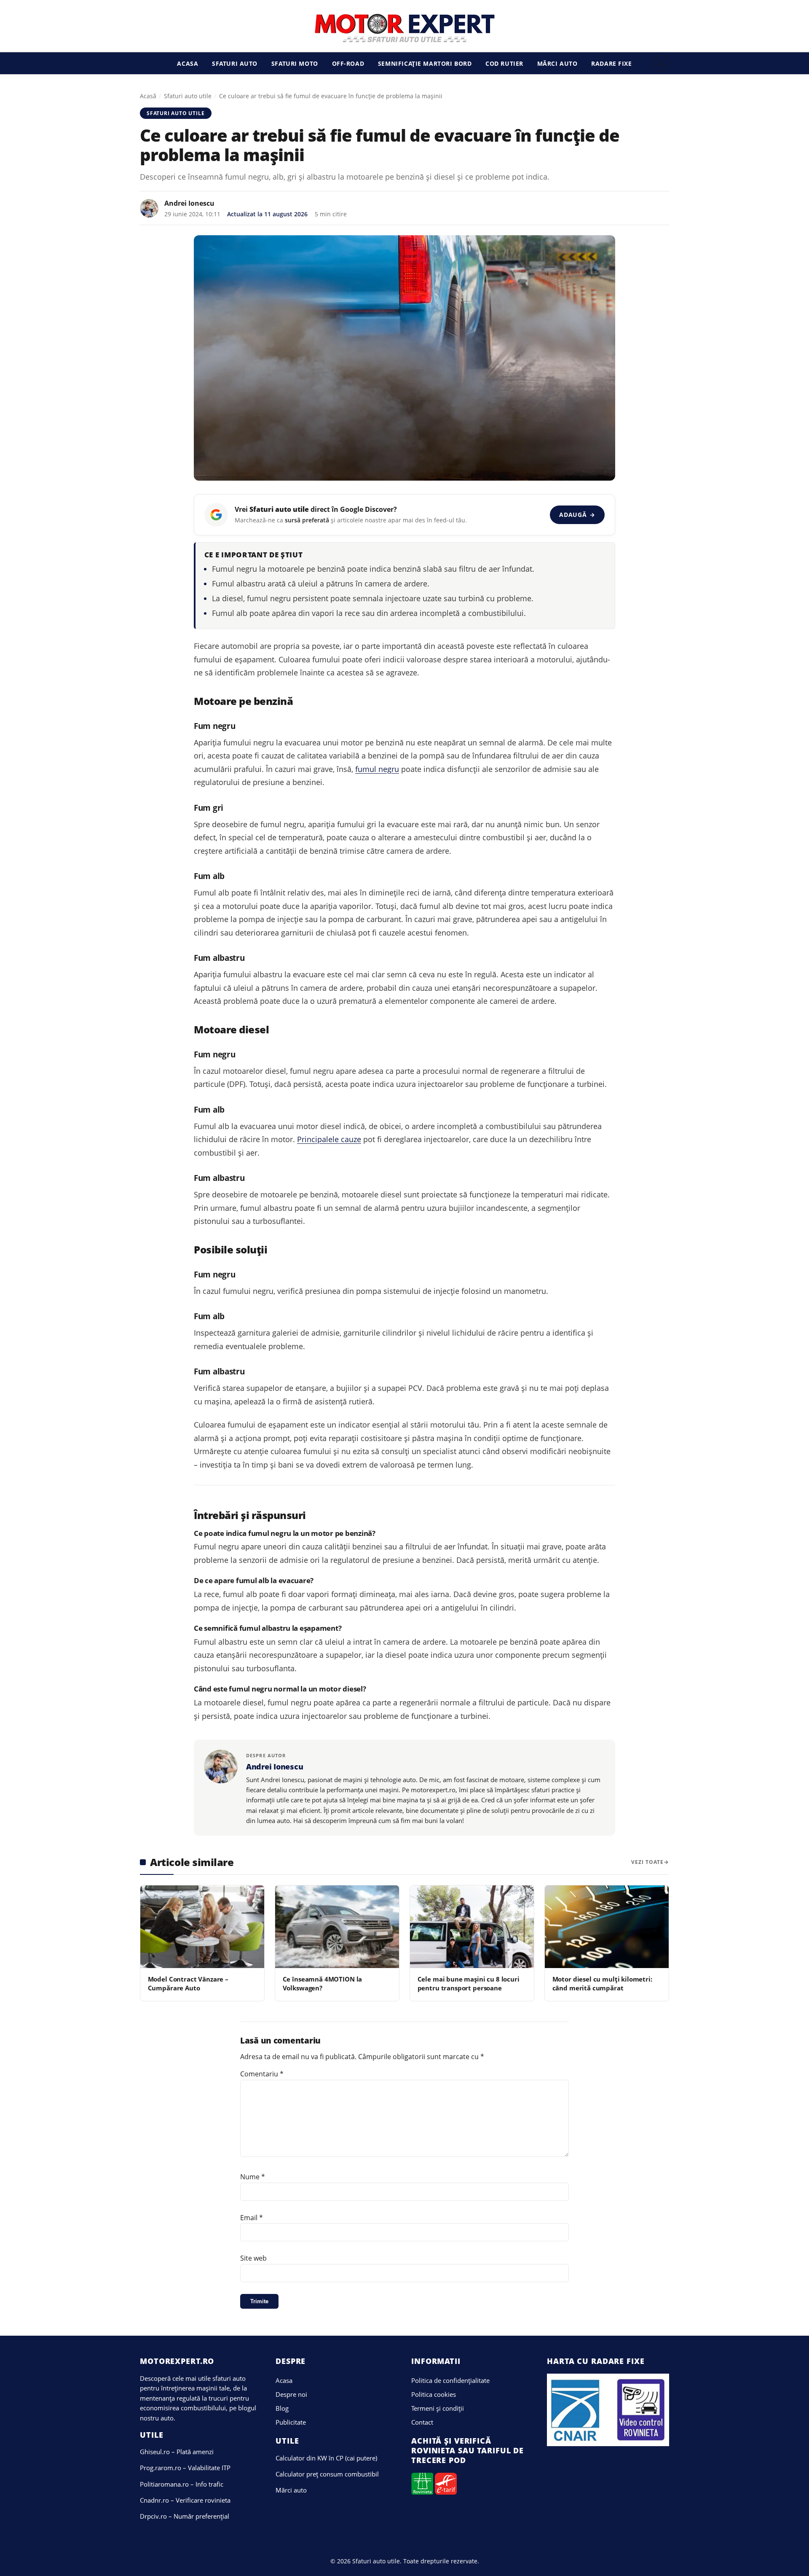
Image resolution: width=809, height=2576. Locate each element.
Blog (282, 2408)
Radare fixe (611, 63)
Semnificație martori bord (425, 63)
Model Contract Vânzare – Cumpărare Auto (188, 1983)
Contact (422, 2422)
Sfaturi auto (235, 63)
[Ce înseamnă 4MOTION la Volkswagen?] (337, 1927)
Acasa (188, 63)
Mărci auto (557, 63)
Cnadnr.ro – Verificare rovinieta (185, 2500)
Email (252, 2218)
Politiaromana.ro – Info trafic (182, 2484)
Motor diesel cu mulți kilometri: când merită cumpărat (602, 1983)
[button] (661, 63)
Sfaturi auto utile (188, 96)
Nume (253, 2177)
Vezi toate (647, 1862)
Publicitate (291, 2422)
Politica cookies (434, 2394)
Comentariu (262, 2074)
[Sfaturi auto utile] (405, 28)
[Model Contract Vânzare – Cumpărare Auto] (202, 1927)
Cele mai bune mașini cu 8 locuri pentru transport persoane (469, 1983)
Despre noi (291, 2394)
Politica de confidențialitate (450, 2380)
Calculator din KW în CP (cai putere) (326, 2458)
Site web (253, 2258)
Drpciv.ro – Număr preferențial (185, 2516)
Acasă (148, 96)
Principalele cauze (329, 1139)
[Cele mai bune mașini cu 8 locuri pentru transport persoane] (472, 1927)
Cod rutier (504, 63)
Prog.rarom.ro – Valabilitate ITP (185, 2468)
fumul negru (377, 769)
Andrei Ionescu (189, 203)
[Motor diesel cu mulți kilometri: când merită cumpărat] (607, 1927)
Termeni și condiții (438, 2408)
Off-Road (348, 63)
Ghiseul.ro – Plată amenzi (177, 2452)
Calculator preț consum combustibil (327, 2474)
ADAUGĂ (577, 515)
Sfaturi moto (295, 63)
